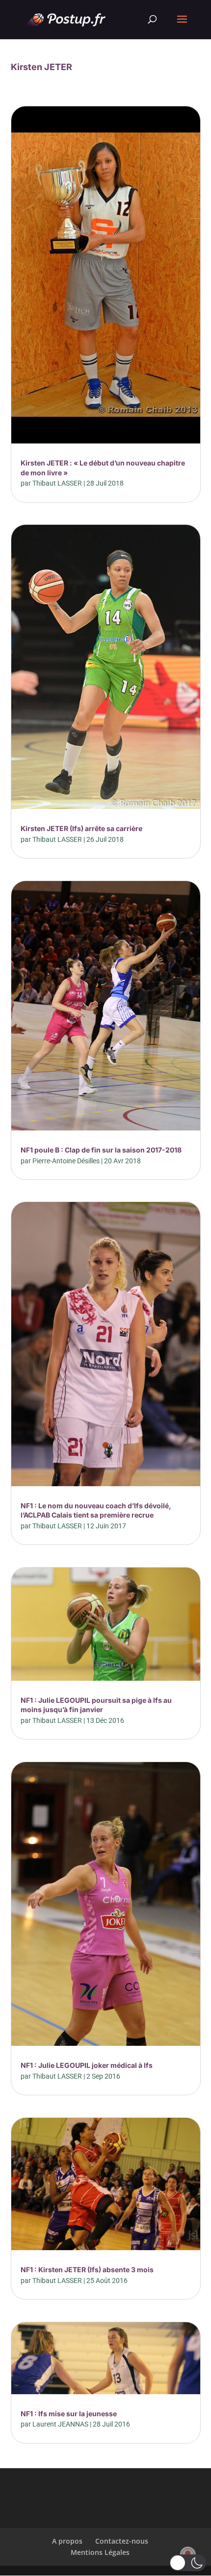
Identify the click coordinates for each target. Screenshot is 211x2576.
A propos (67, 2541)
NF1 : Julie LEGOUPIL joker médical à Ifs (87, 2065)
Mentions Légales (100, 2552)
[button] (188, 2563)
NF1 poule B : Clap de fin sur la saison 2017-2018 (101, 1150)
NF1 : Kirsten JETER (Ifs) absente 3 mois (87, 2269)
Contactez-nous (122, 2541)
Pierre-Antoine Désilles (66, 1161)
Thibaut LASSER (57, 483)
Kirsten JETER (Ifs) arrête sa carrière (81, 828)
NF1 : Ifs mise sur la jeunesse (69, 2414)
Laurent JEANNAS (60, 2424)
